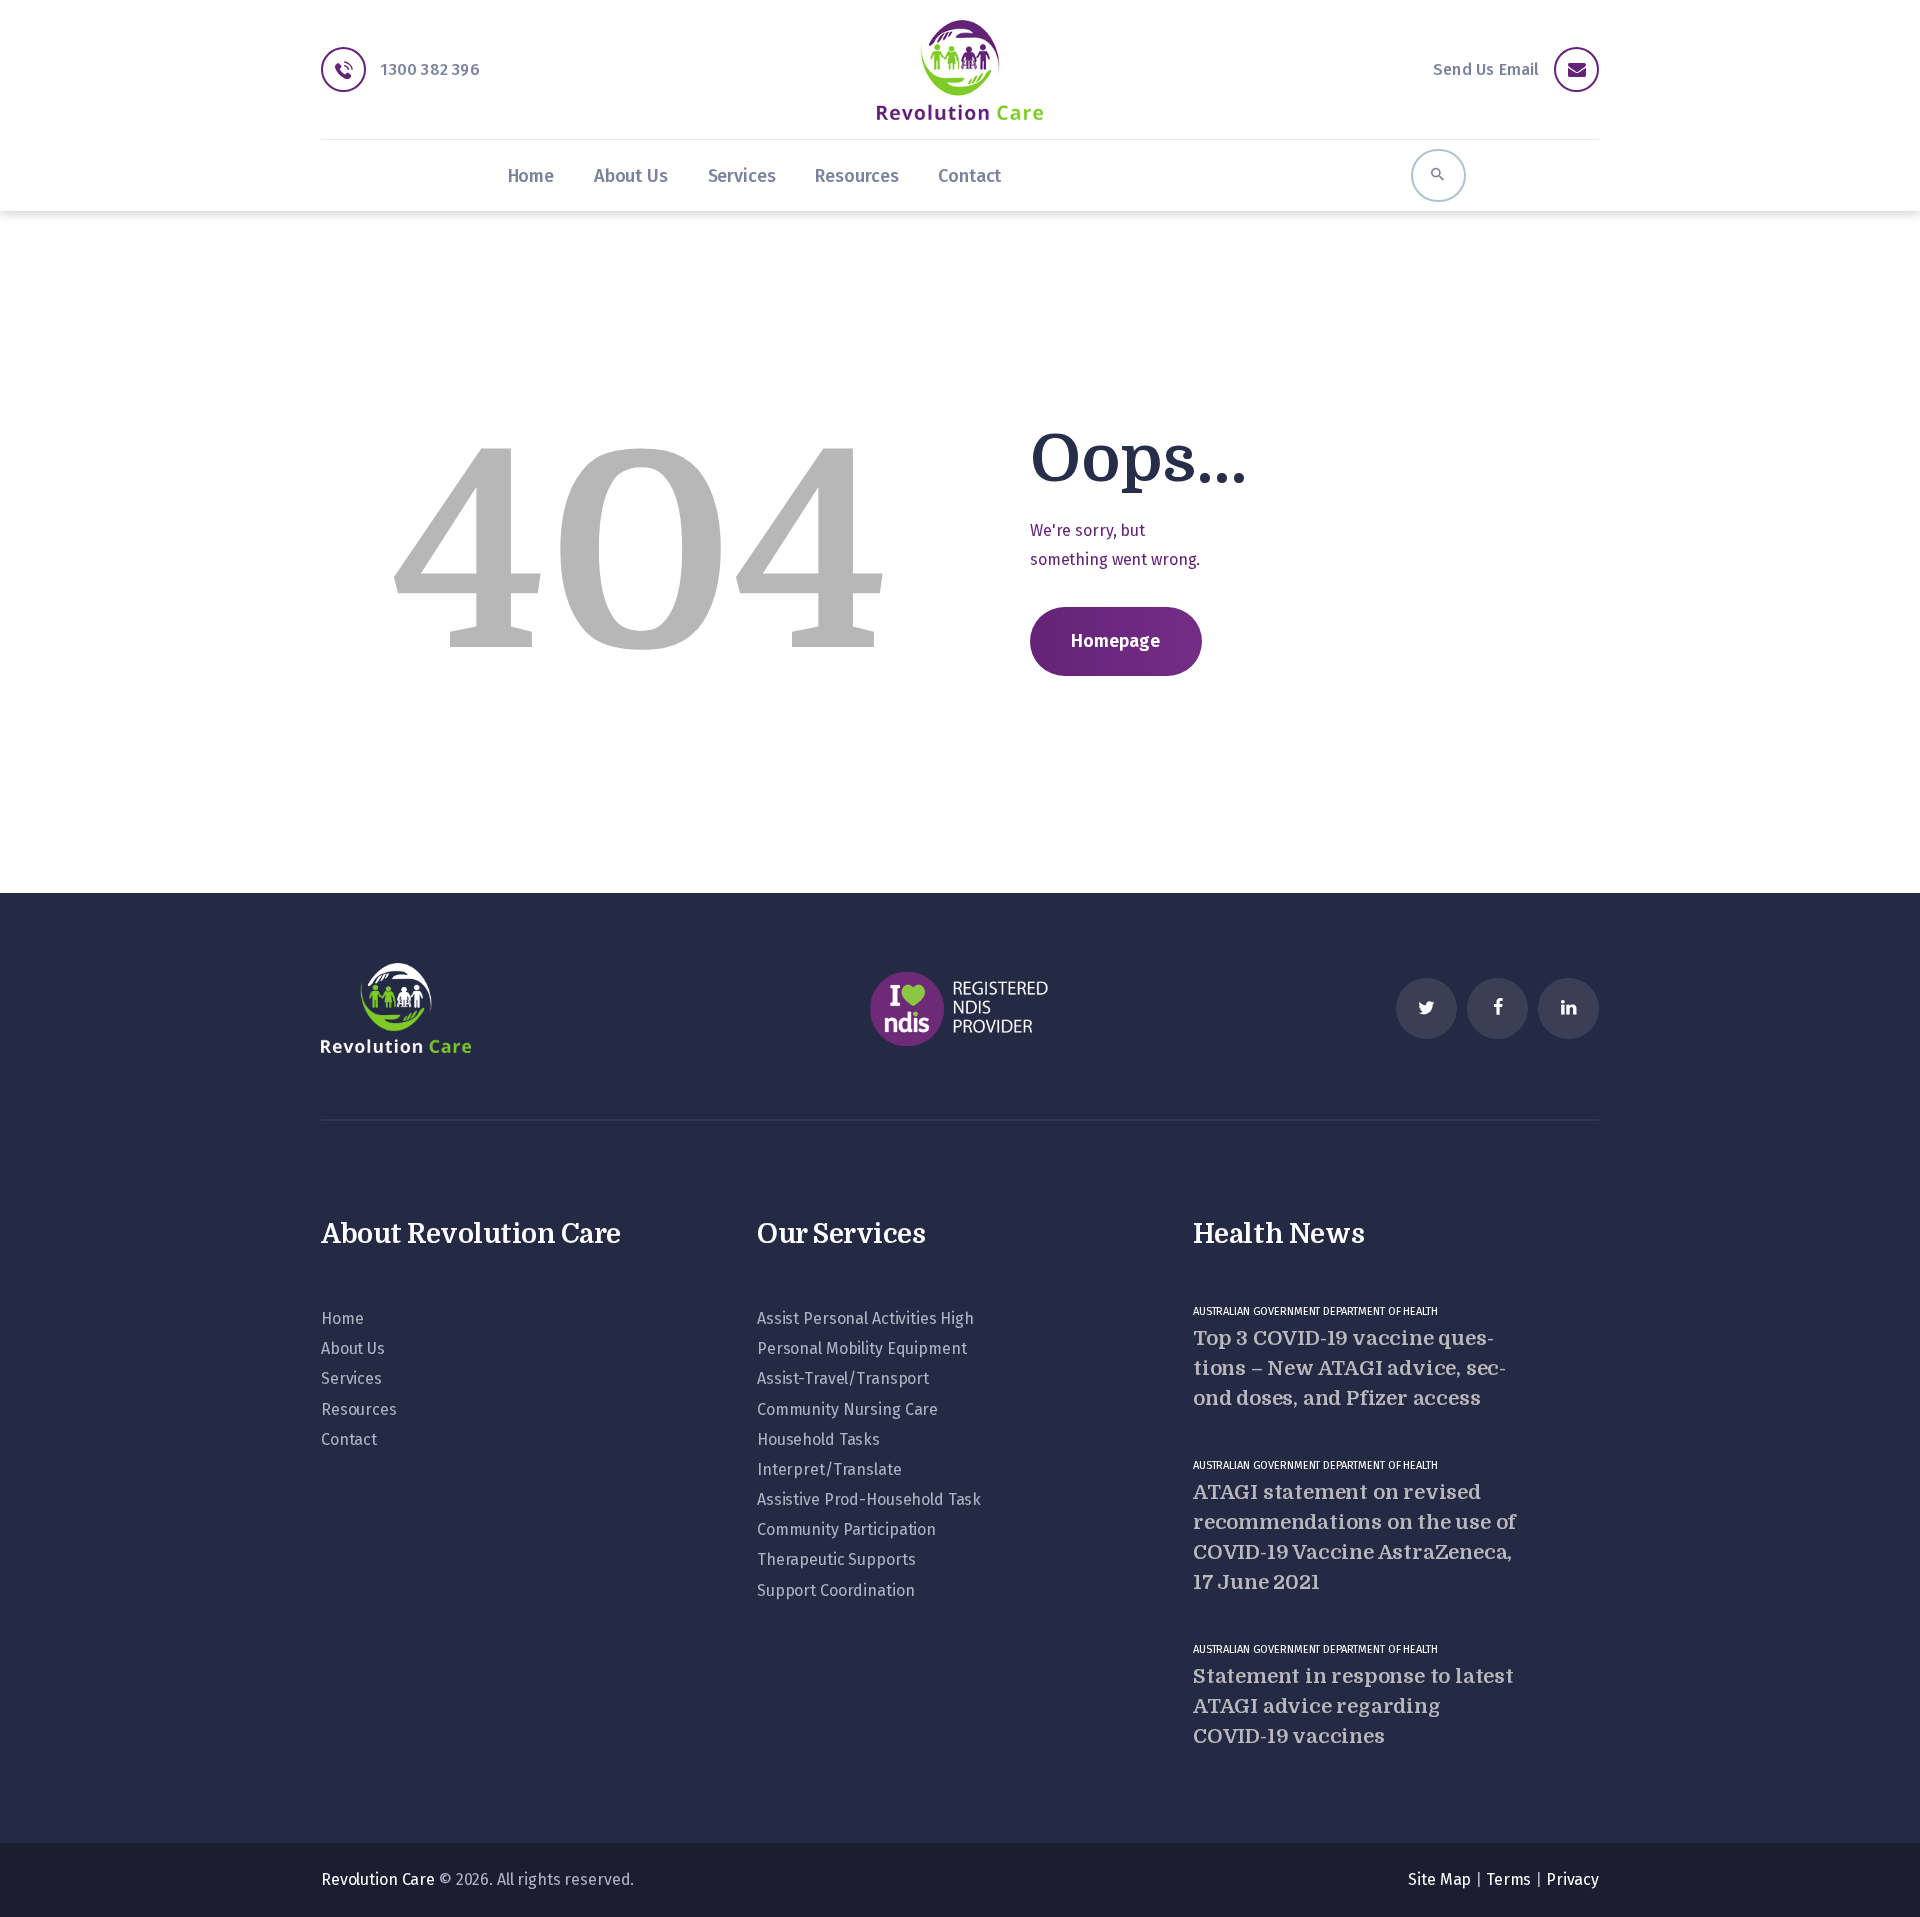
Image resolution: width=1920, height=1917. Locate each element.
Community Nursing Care (847, 1409)
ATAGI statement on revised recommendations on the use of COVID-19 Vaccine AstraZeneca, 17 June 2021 (1354, 1537)
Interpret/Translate (829, 1469)
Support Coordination (835, 1590)
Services (351, 1378)
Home (342, 1318)
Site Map (1439, 1879)
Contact (349, 1439)
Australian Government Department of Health (1315, 1311)
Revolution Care (378, 1879)
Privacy (1572, 1879)
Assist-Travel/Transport (843, 1378)
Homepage (1115, 641)
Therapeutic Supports (836, 1559)
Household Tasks (818, 1439)
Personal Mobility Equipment (862, 1348)
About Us (353, 1348)
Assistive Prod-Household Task (869, 1499)
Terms (1508, 1879)
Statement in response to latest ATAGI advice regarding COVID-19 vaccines (1353, 1706)
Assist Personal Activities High (865, 1318)
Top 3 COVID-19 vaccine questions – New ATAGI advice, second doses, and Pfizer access (1349, 1368)
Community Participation (846, 1529)
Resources (359, 1409)
